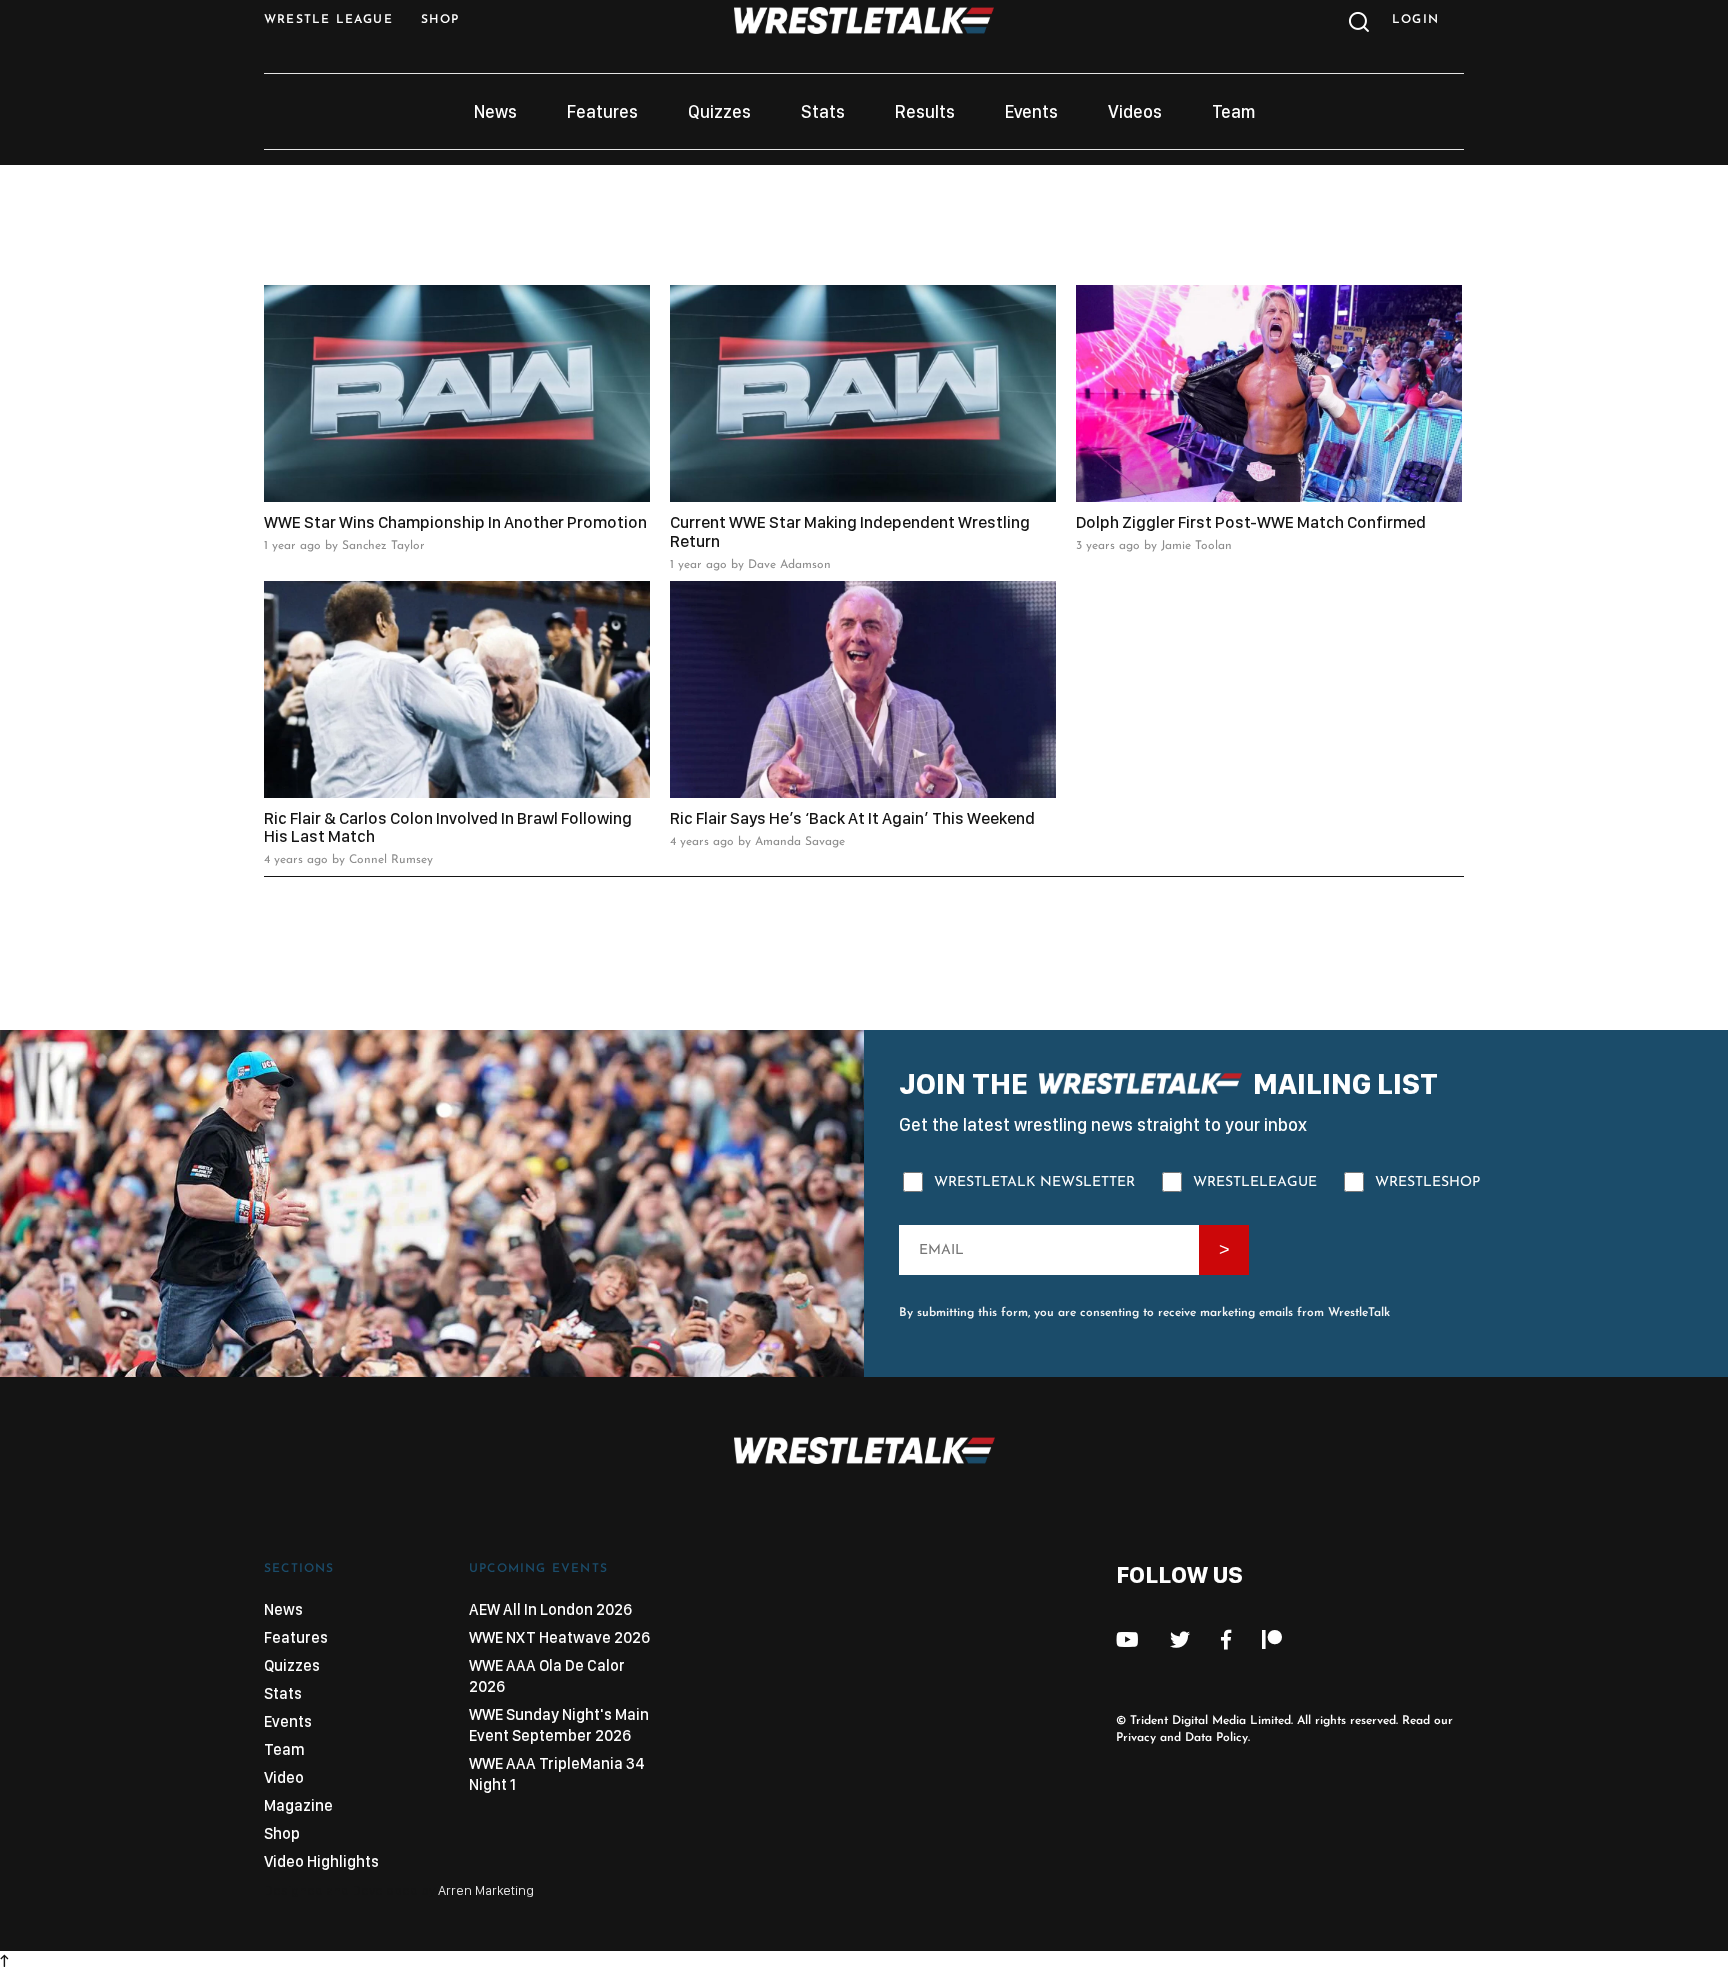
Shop (282, 1833)
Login (1415, 20)
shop (440, 20)
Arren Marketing (486, 1890)
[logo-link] (864, 29)
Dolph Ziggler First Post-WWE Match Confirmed (1251, 522)
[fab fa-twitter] (1180, 1640)
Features (602, 111)
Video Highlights (321, 1861)
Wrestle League (328, 20)
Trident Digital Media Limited (1210, 1721)
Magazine (298, 1805)
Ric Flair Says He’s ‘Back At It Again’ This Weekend (852, 818)
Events (1031, 111)
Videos (1135, 111)
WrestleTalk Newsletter (1034, 1182)
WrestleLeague (1255, 1182)
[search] (1356, 27)
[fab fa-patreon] (1272, 1640)
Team (1233, 111)
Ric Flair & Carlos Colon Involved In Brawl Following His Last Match (448, 827)
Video (284, 1777)
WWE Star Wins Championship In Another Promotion (455, 522)
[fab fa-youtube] (1127, 1640)
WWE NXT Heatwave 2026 (559, 1637)
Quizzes (719, 111)
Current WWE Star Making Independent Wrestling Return (850, 531)
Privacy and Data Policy (1182, 1738)
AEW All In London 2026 (550, 1609)
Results (925, 111)
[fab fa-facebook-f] (1226, 1640)
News (495, 111)
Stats (823, 111)
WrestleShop (1427, 1182)
